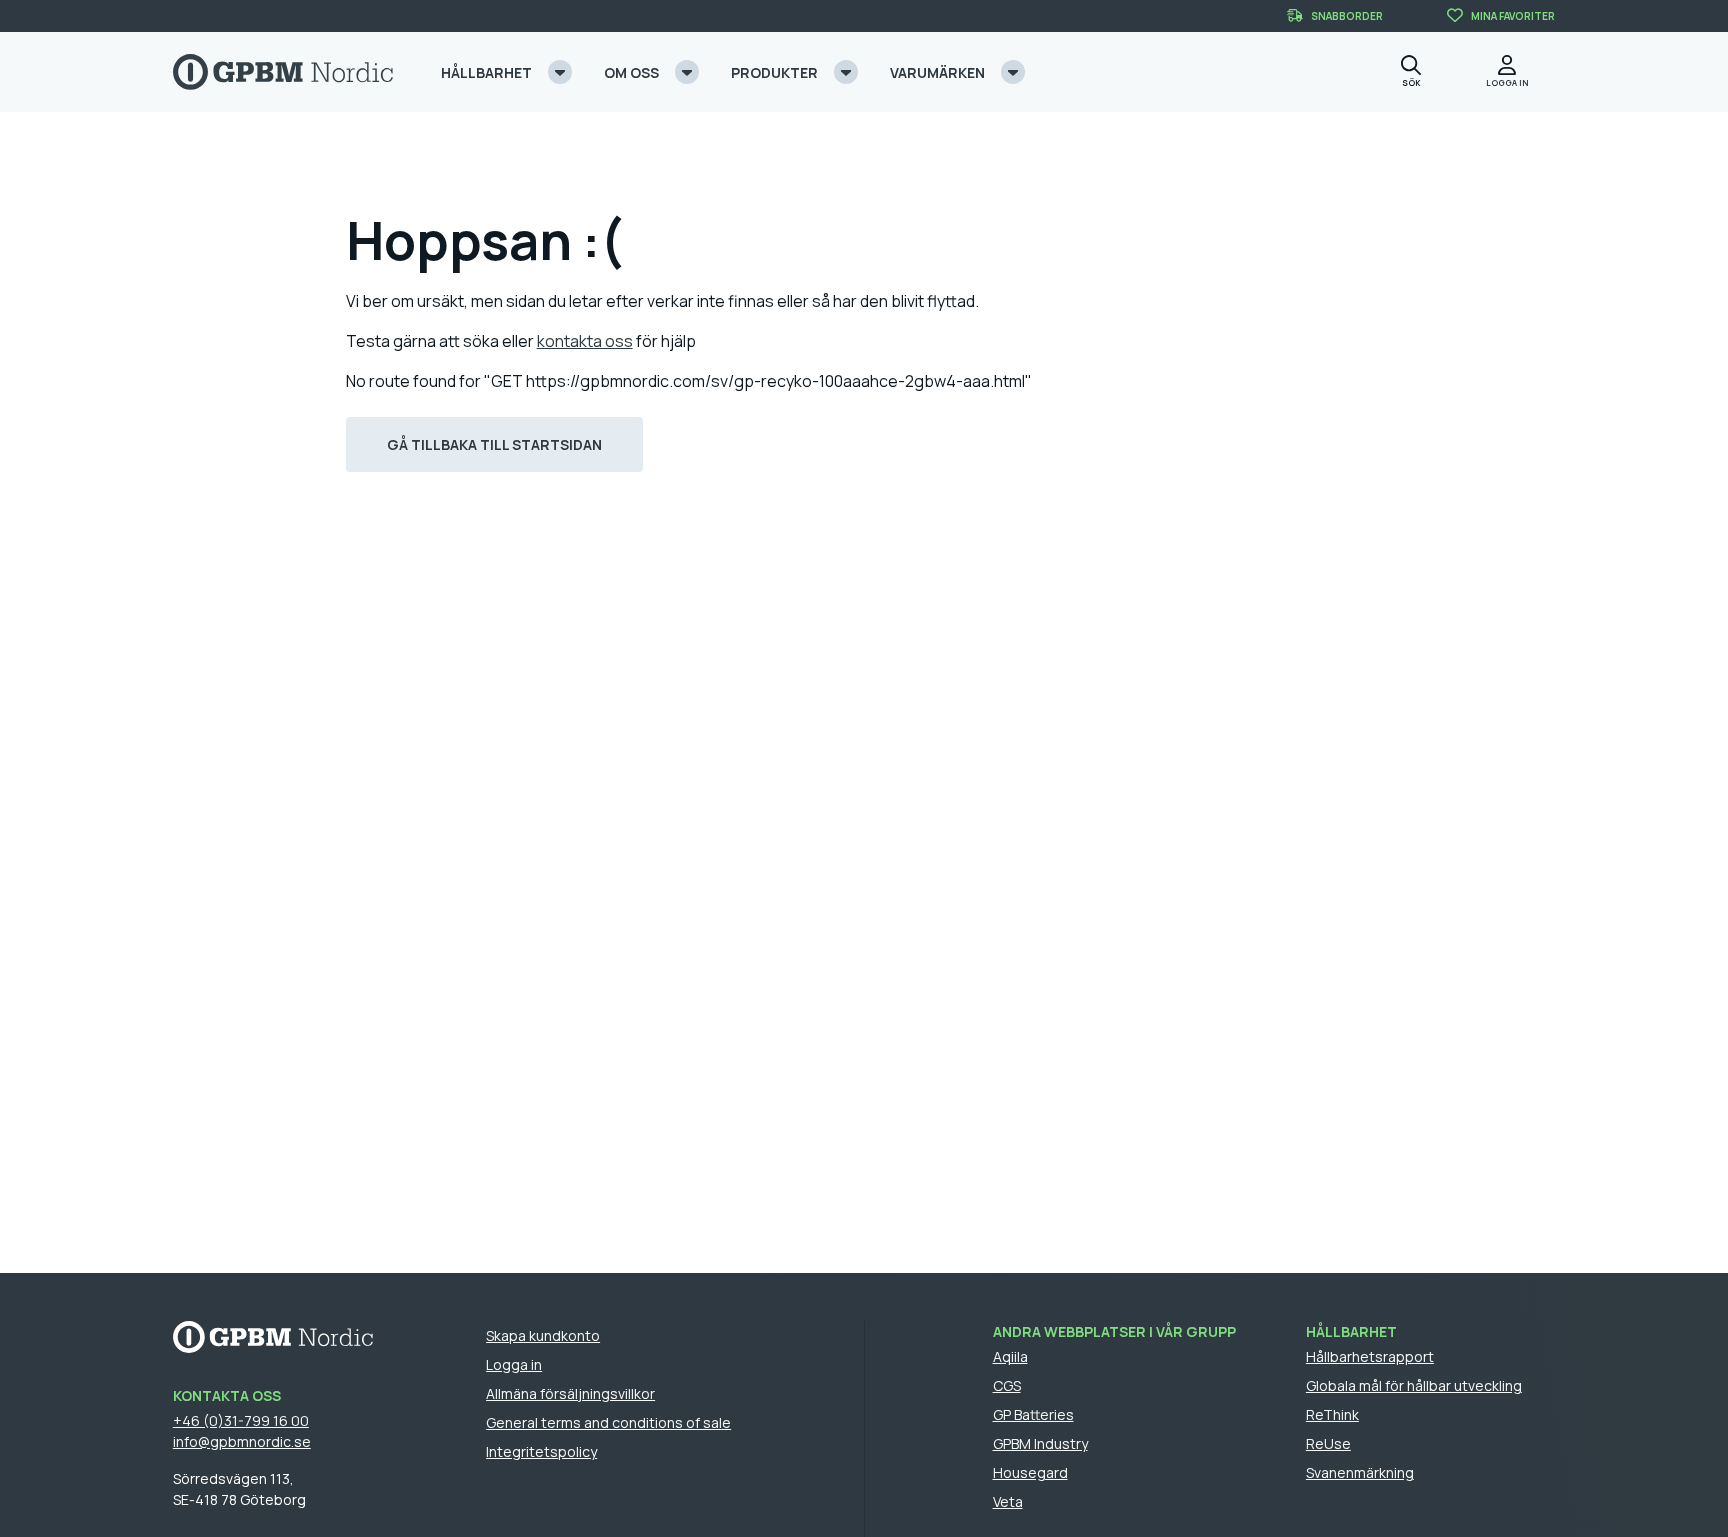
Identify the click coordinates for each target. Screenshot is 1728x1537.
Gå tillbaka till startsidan (494, 444)
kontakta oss (585, 341)
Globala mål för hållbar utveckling (1414, 1385)
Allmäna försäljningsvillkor (570, 1393)
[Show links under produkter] (846, 72)
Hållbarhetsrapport (1370, 1356)
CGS (1007, 1385)
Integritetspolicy (541, 1451)
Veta (1008, 1501)
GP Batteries (1033, 1414)
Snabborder (1347, 16)
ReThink (1332, 1414)
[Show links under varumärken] (1013, 72)
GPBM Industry (1040, 1443)
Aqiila (1010, 1356)
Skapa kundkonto (543, 1335)
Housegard (1030, 1472)
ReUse (1328, 1443)
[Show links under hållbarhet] (560, 72)
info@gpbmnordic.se (242, 1441)
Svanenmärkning (1360, 1472)
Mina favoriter (1513, 16)
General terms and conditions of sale (608, 1422)
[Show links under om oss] (687, 72)
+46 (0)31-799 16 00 (241, 1420)
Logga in (514, 1364)
